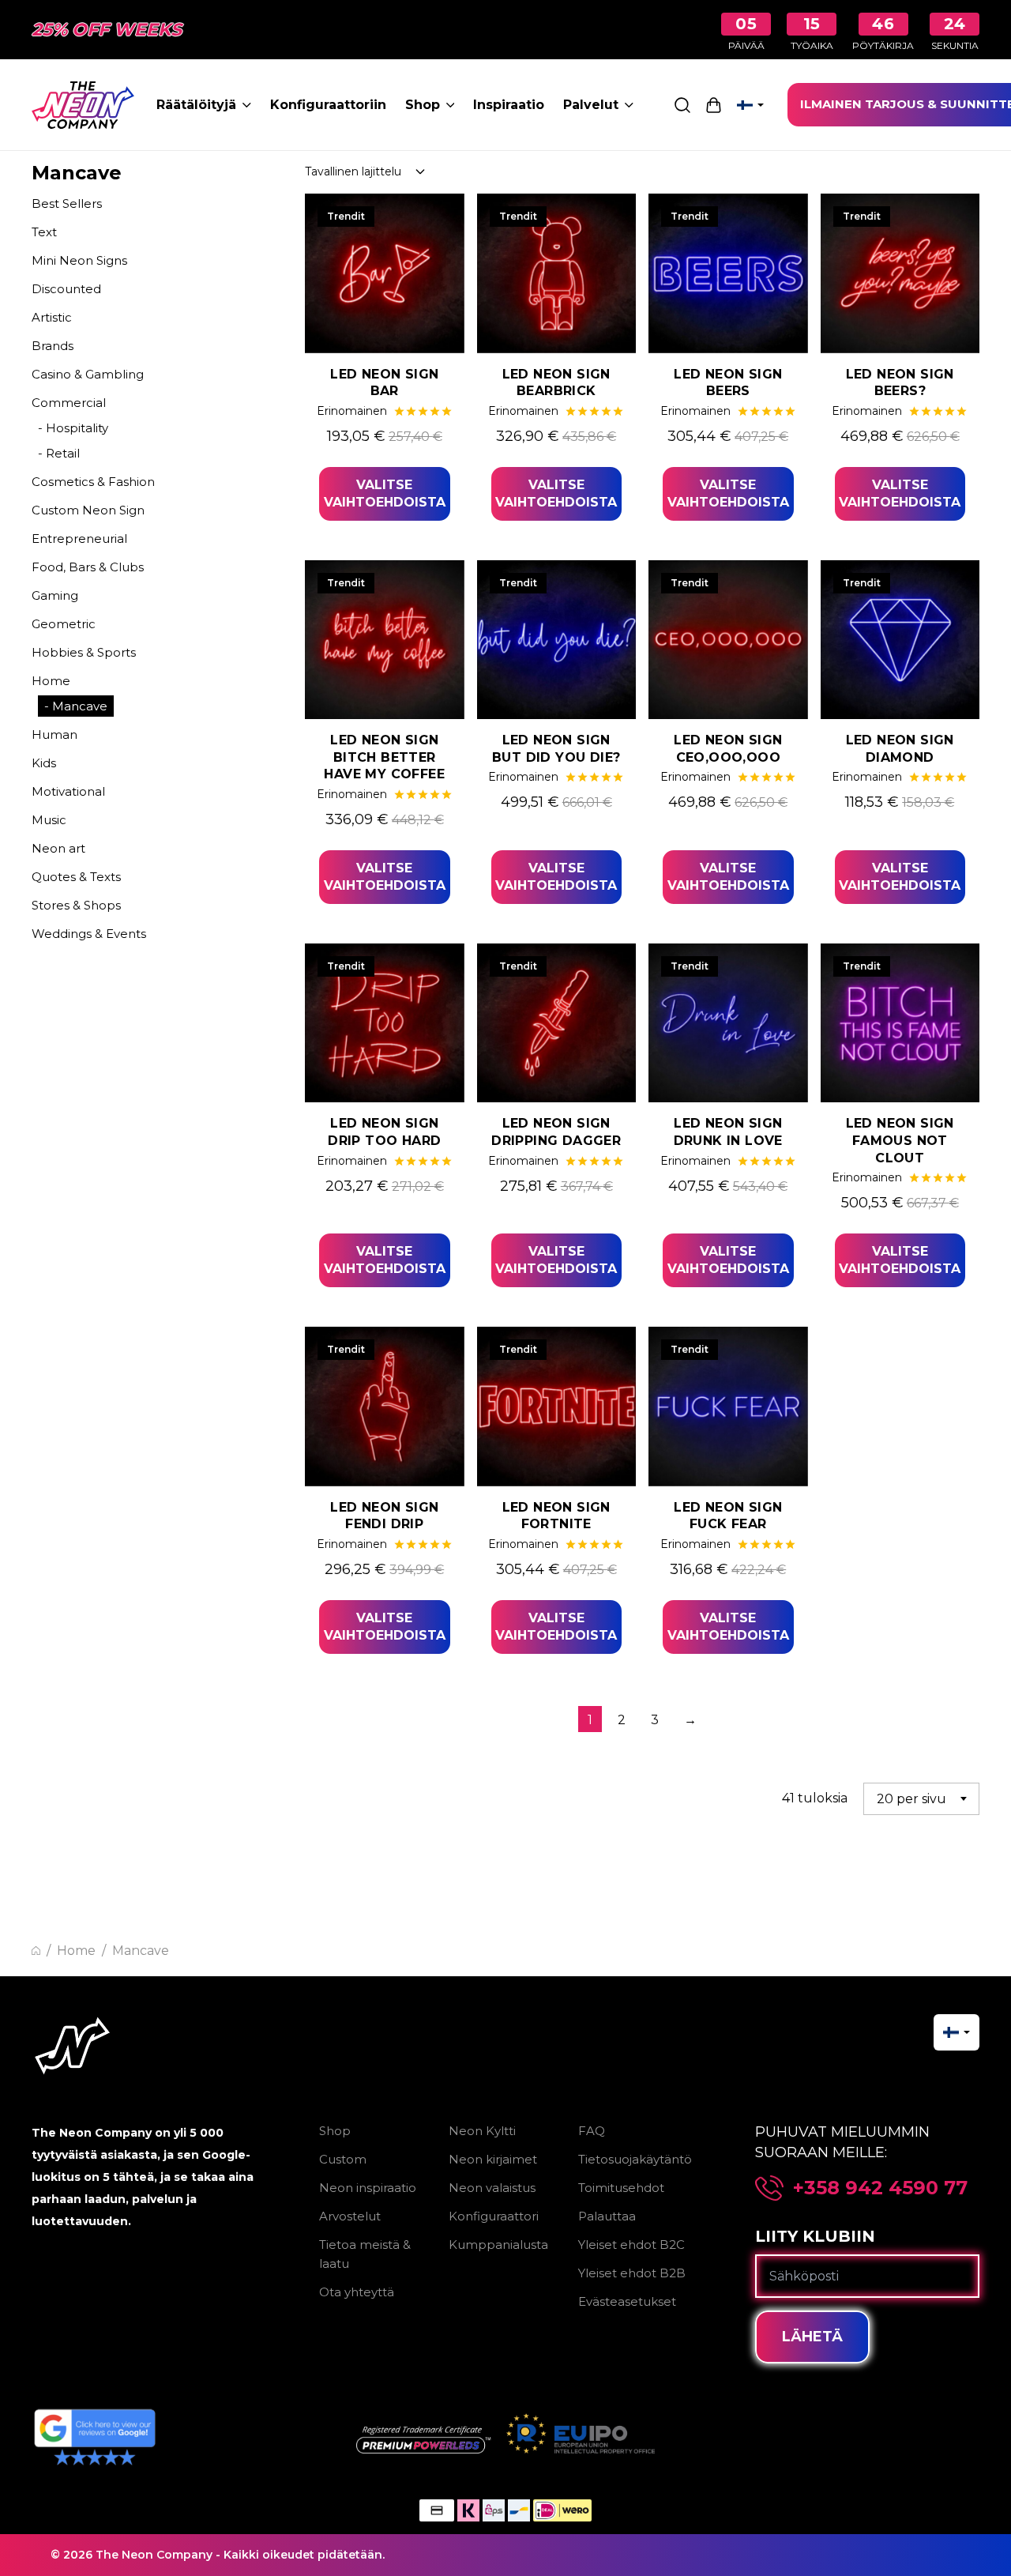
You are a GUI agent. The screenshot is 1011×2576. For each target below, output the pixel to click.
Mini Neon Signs (79, 260)
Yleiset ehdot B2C (631, 2245)
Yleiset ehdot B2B (632, 2273)
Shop (423, 105)
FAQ (592, 2131)
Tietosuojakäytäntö (635, 2159)
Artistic (52, 317)
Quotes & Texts (76, 877)
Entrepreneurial (79, 539)
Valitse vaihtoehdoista (385, 493)
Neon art (58, 848)
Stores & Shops (76, 905)
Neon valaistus (492, 2188)
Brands (53, 346)
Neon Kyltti (482, 2131)
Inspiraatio (509, 105)
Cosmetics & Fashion (93, 482)
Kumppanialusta (498, 2245)
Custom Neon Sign (88, 510)
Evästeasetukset (627, 2301)
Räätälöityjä (196, 105)
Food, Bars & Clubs (88, 567)
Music (49, 820)
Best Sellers (67, 203)
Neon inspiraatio (368, 2188)
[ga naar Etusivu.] (36, 1951)
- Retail (59, 453)
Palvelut (591, 105)
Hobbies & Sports (84, 652)
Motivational (68, 791)
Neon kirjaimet (493, 2159)
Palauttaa (607, 2216)
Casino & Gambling (88, 374)
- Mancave (76, 706)
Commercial (69, 403)
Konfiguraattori (494, 2216)
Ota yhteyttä (357, 2292)
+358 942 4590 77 (880, 2188)
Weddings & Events (89, 934)
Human (54, 734)
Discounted (66, 289)
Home (51, 681)
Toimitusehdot (621, 2188)
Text (44, 232)
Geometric (64, 624)
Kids (44, 763)
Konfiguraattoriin (328, 105)
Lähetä (812, 2337)
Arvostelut (350, 2216)
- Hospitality (73, 428)
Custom (343, 2159)
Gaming (55, 595)
